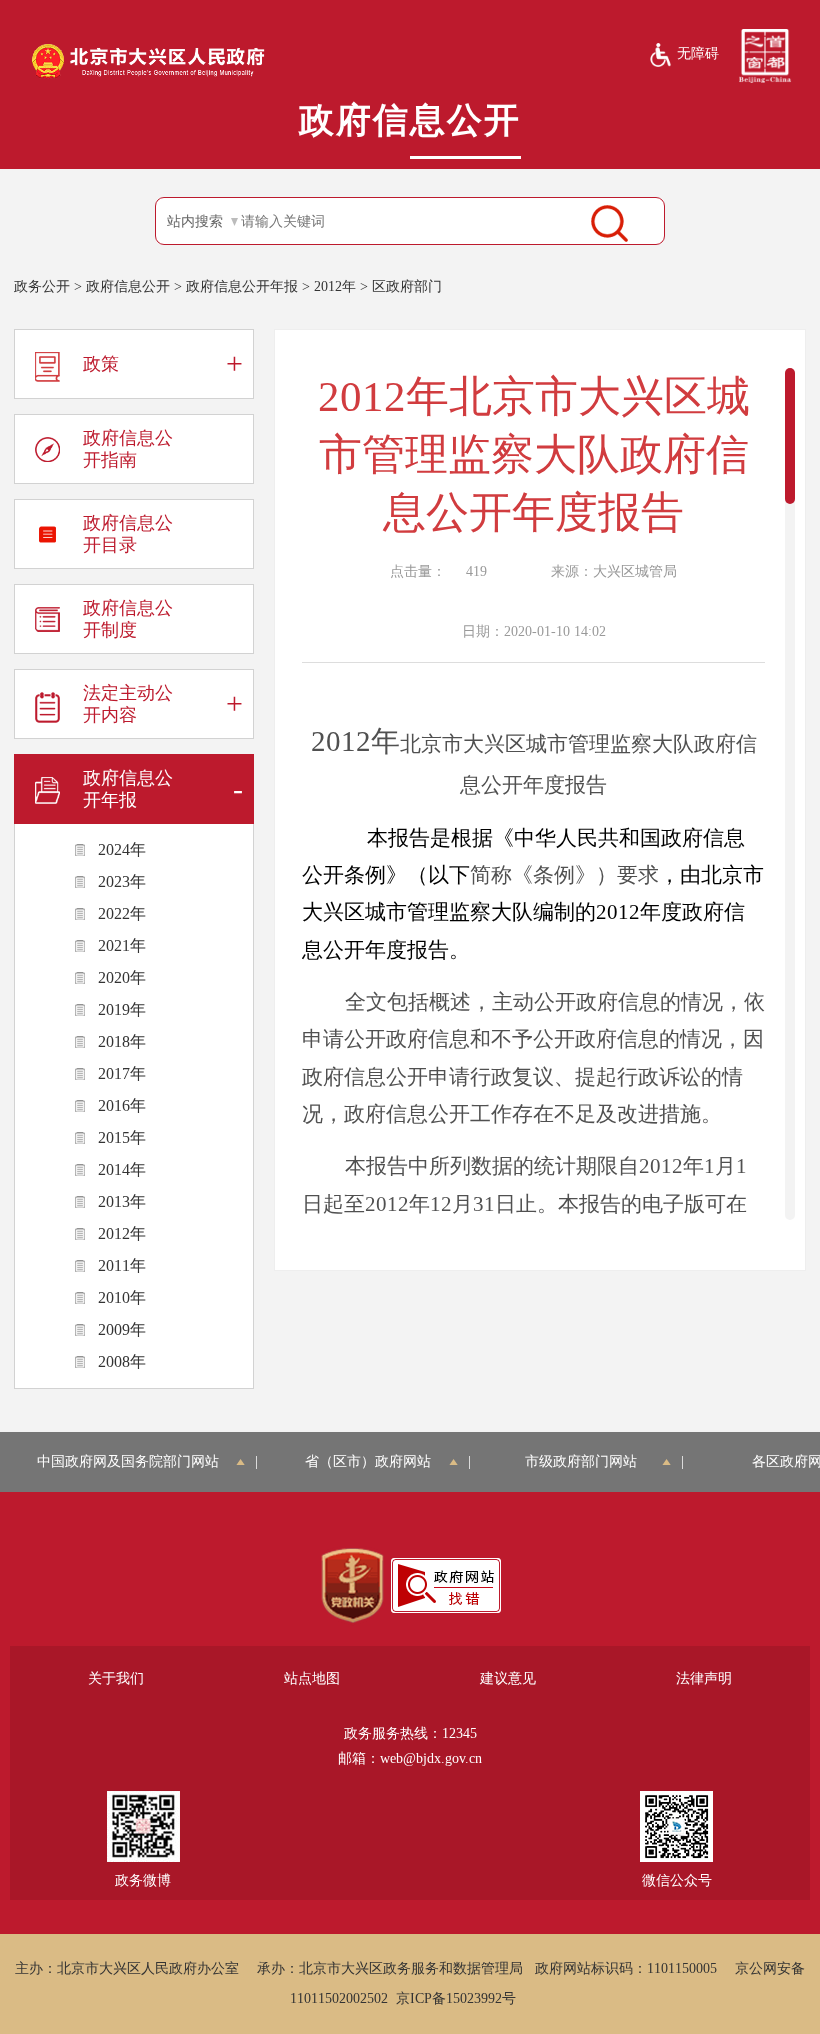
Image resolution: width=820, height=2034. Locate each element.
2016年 (122, 1105)
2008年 (122, 1361)
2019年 (122, 1009)
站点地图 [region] (312, 1678)
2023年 (122, 881)
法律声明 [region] (704, 1678)
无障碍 (698, 53)
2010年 (122, 1297)
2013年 (122, 1201)
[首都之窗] (765, 55)
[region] (352, 1586)
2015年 (122, 1137)
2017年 (122, 1073)
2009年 (122, 1329)
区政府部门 (407, 286)
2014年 (122, 1169)
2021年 (122, 945)
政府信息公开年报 (242, 286)
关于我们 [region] (116, 1678)
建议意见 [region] (508, 1678)
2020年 (122, 977)
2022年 (122, 913)
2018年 (122, 1041)
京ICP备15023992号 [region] (456, 1998)
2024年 (122, 849)
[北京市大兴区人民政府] (148, 76)
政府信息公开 (128, 286)
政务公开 (42, 286)
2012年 (335, 286)
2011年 (122, 1265)
